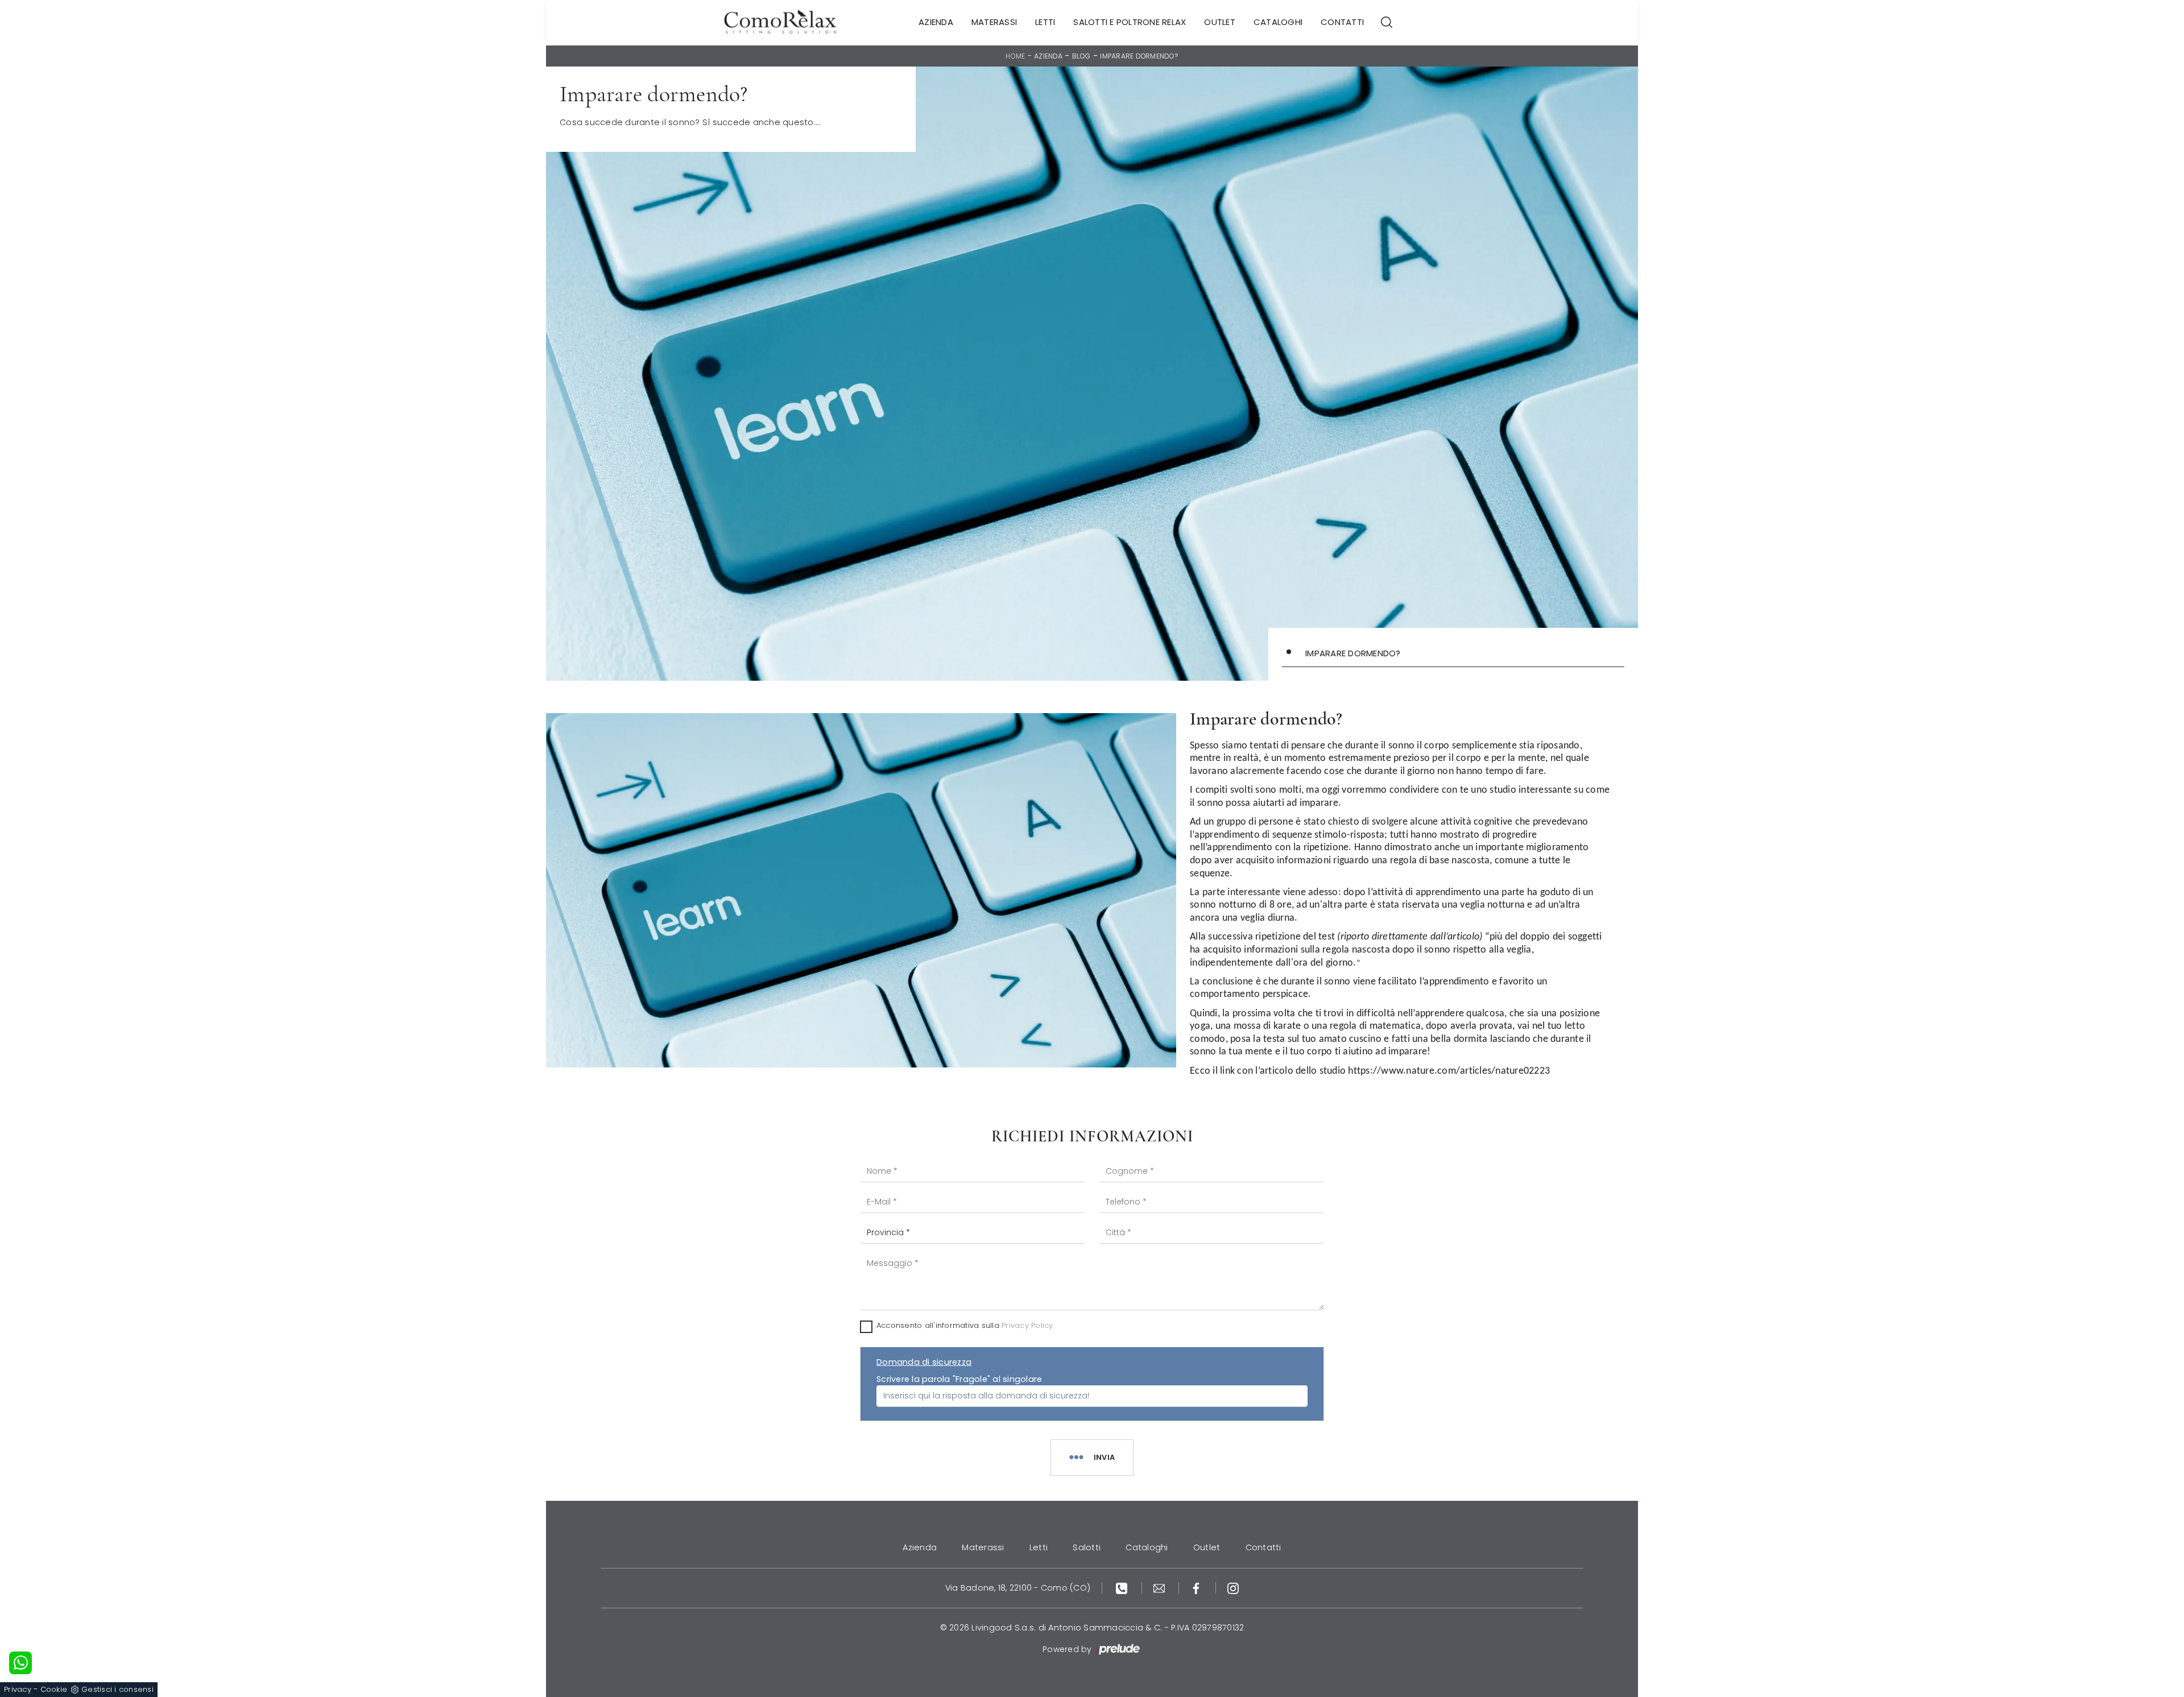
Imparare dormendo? (1139, 56)
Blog (1081, 56)
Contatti (1342, 22)
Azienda (936, 22)
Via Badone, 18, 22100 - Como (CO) (1018, 1588)
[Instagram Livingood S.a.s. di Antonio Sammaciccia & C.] (1233, 1588)
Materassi (994, 22)
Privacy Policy (1027, 1325)
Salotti (1087, 1547)
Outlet (1220, 22)
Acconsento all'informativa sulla (965, 1325)
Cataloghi (1278, 22)
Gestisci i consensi (117, 1689)
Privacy (18, 1689)
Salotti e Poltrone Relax (1130, 22)
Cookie (54, 1689)
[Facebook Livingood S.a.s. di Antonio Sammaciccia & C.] (1198, 1588)
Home (1015, 56)
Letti (1045, 22)
